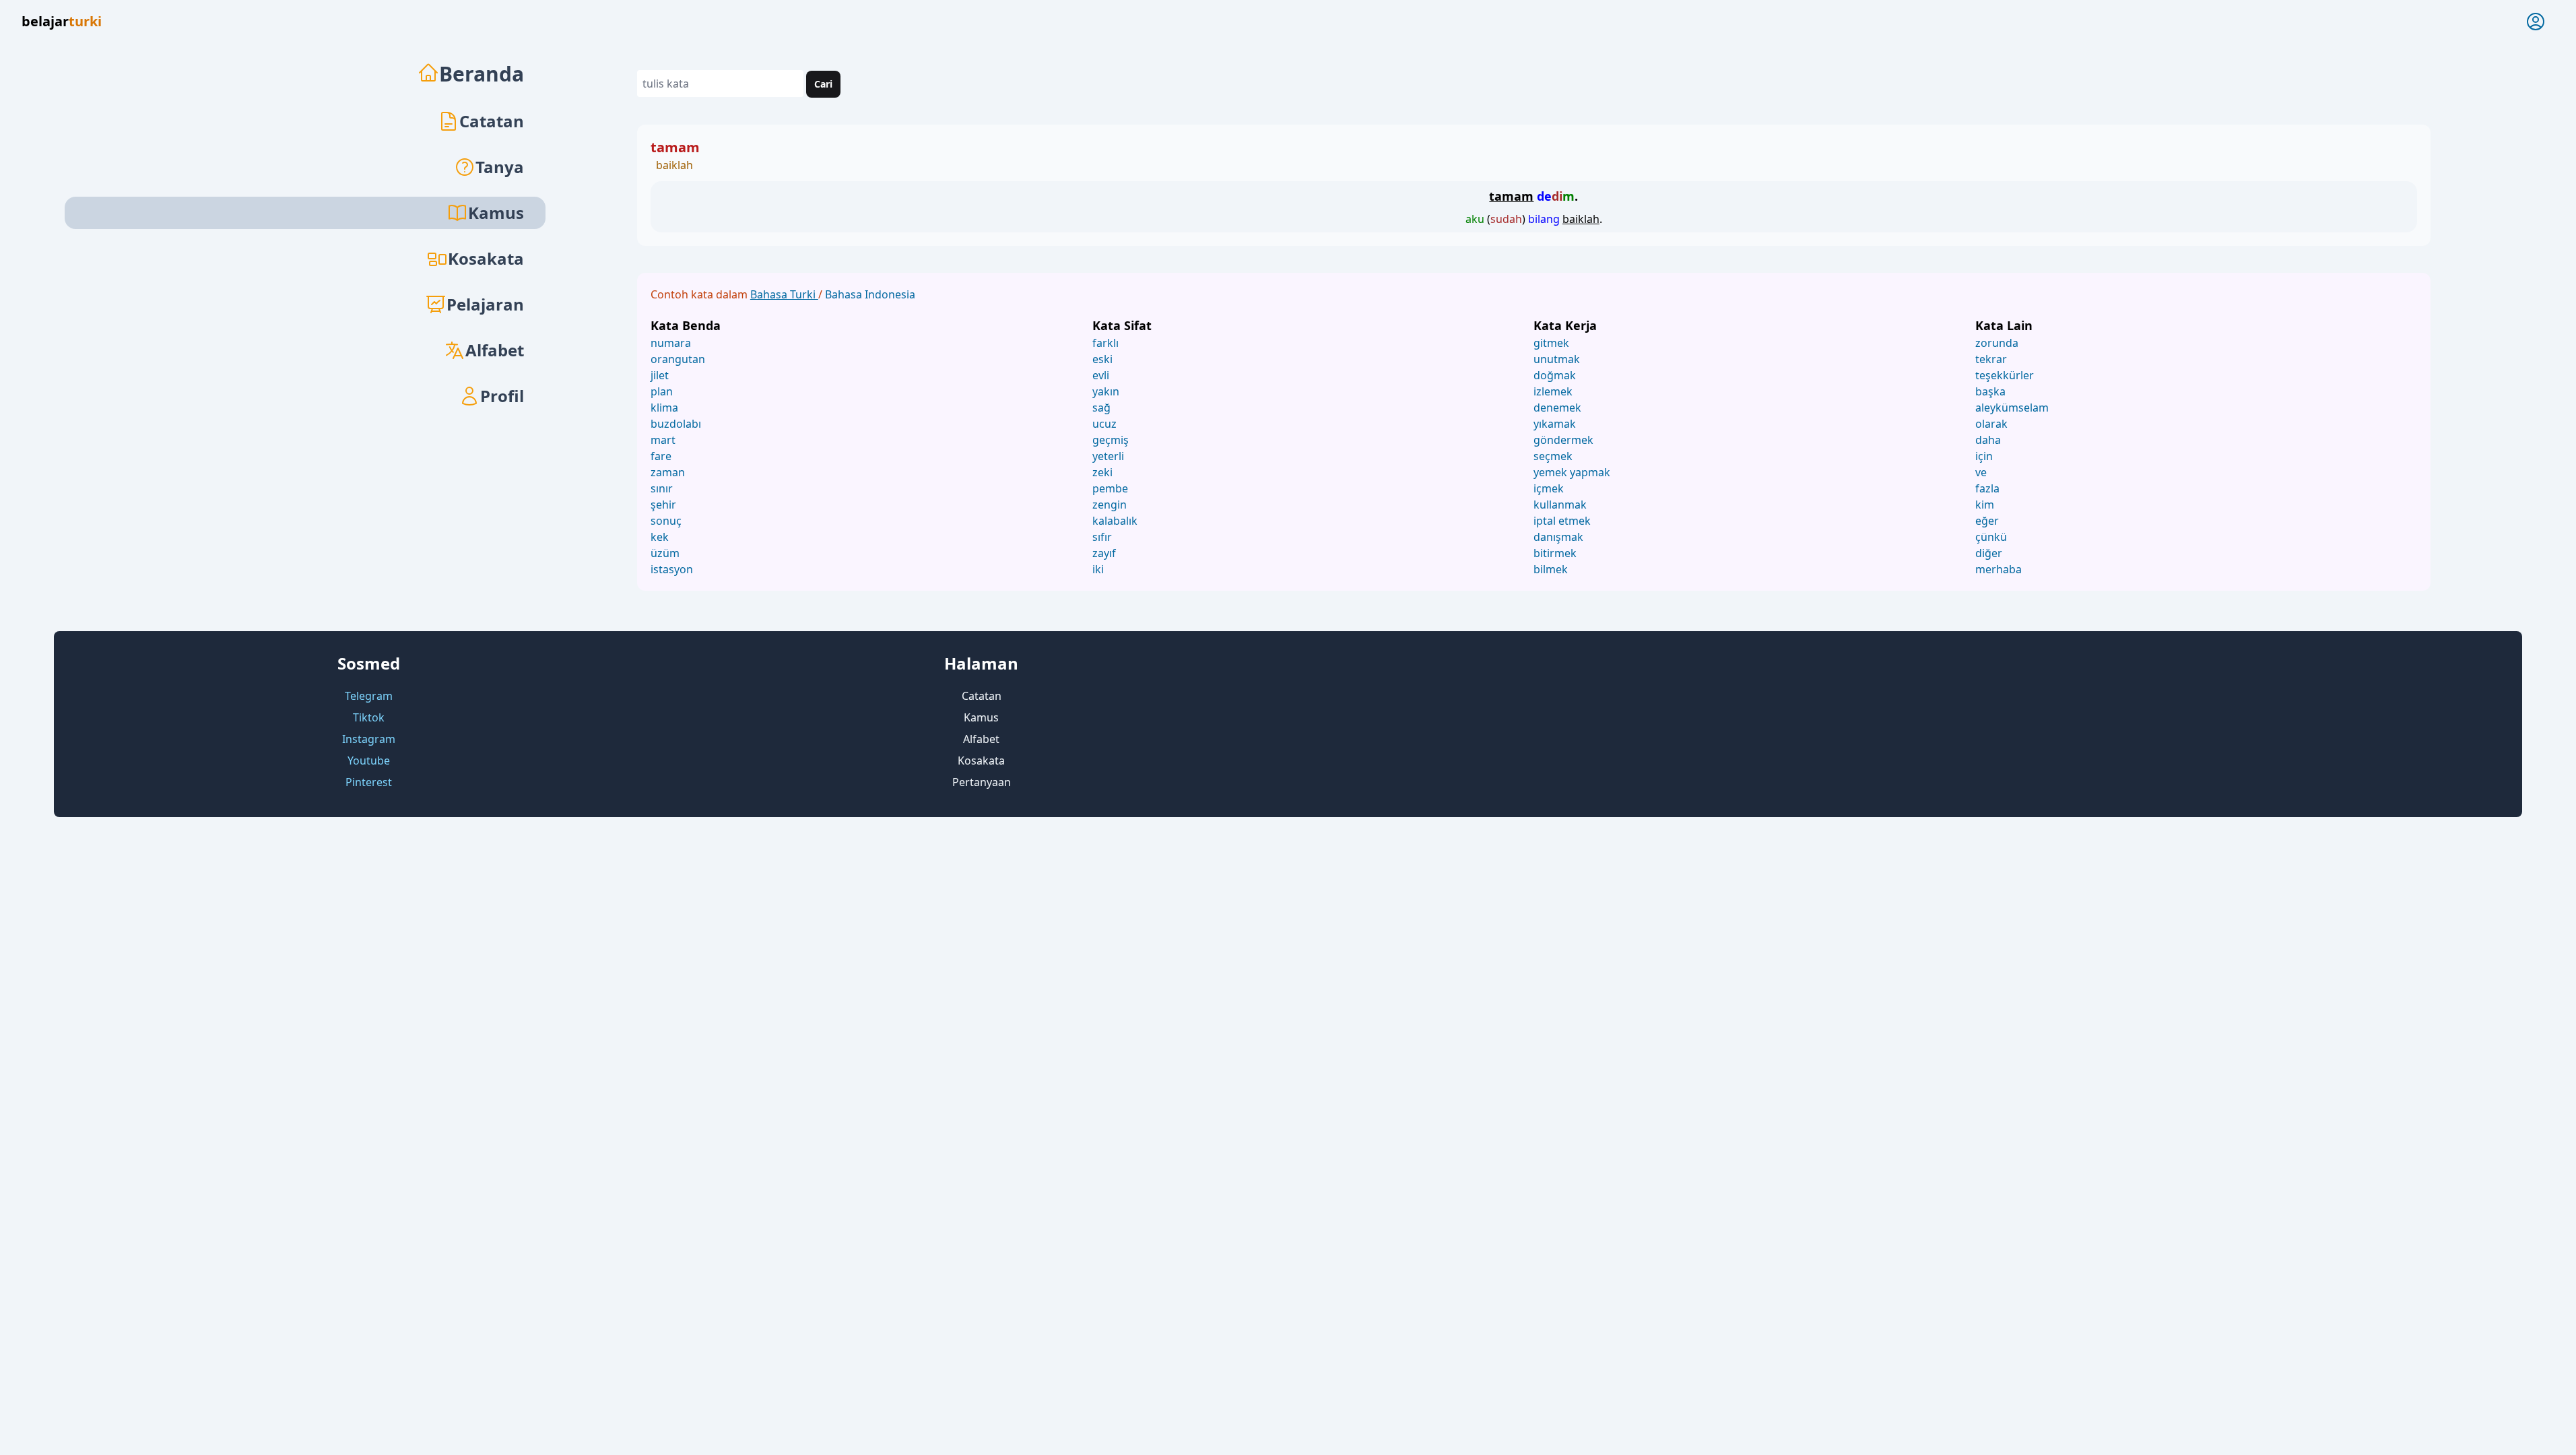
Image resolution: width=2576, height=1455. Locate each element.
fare (661, 456)
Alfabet (495, 350)
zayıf (1104, 553)
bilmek (1551, 569)
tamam (675, 147)
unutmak (1557, 359)
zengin (1110, 505)
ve (1981, 472)
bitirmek (1555, 553)
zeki (1102, 472)
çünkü (1991, 537)
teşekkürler (2005, 375)
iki (1098, 569)
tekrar (1991, 359)
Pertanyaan (982, 782)
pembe (1110, 488)
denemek (1557, 408)
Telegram (369, 696)
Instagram (369, 739)
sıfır (1102, 537)
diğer (1989, 553)
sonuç (666, 521)
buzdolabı (676, 424)
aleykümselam (2012, 408)
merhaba (1999, 569)
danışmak (1558, 537)
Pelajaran (485, 304)
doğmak (1555, 375)
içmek (1549, 488)
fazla (1987, 488)
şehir (663, 505)
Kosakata (486, 258)
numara (671, 343)
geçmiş (1111, 440)
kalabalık (1115, 521)
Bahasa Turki (784, 294)
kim (1985, 505)
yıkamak (1555, 424)
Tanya (500, 167)
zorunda (1997, 343)
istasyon (672, 569)
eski (1102, 359)
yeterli (1108, 456)
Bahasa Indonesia (870, 294)
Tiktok (369, 717)
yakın (1106, 391)
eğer (1987, 521)
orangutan (678, 359)
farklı (1105, 343)
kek (660, 537)
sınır (662, 488)
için (1984, 456)
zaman (668, 472)
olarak (1991, 424)
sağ (1101, 408)
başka (1990, 391)
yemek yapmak (1572, 472)
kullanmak (1560, 505)
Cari (823, 84)
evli (1101, 375)
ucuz (1104, 424)
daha (1988, 440)
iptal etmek (1562, 521)
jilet (660, 375)
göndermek (1563, 440)
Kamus (981, 717)
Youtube (369, 761)
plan (662, 391)
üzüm (665, 553)
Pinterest (369, 782)
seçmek (1553, 456)
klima (664, 408)
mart (663, 440)
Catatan (492, 121)
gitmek (1551, 343)
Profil (502, 396)
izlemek (1553, 391)
